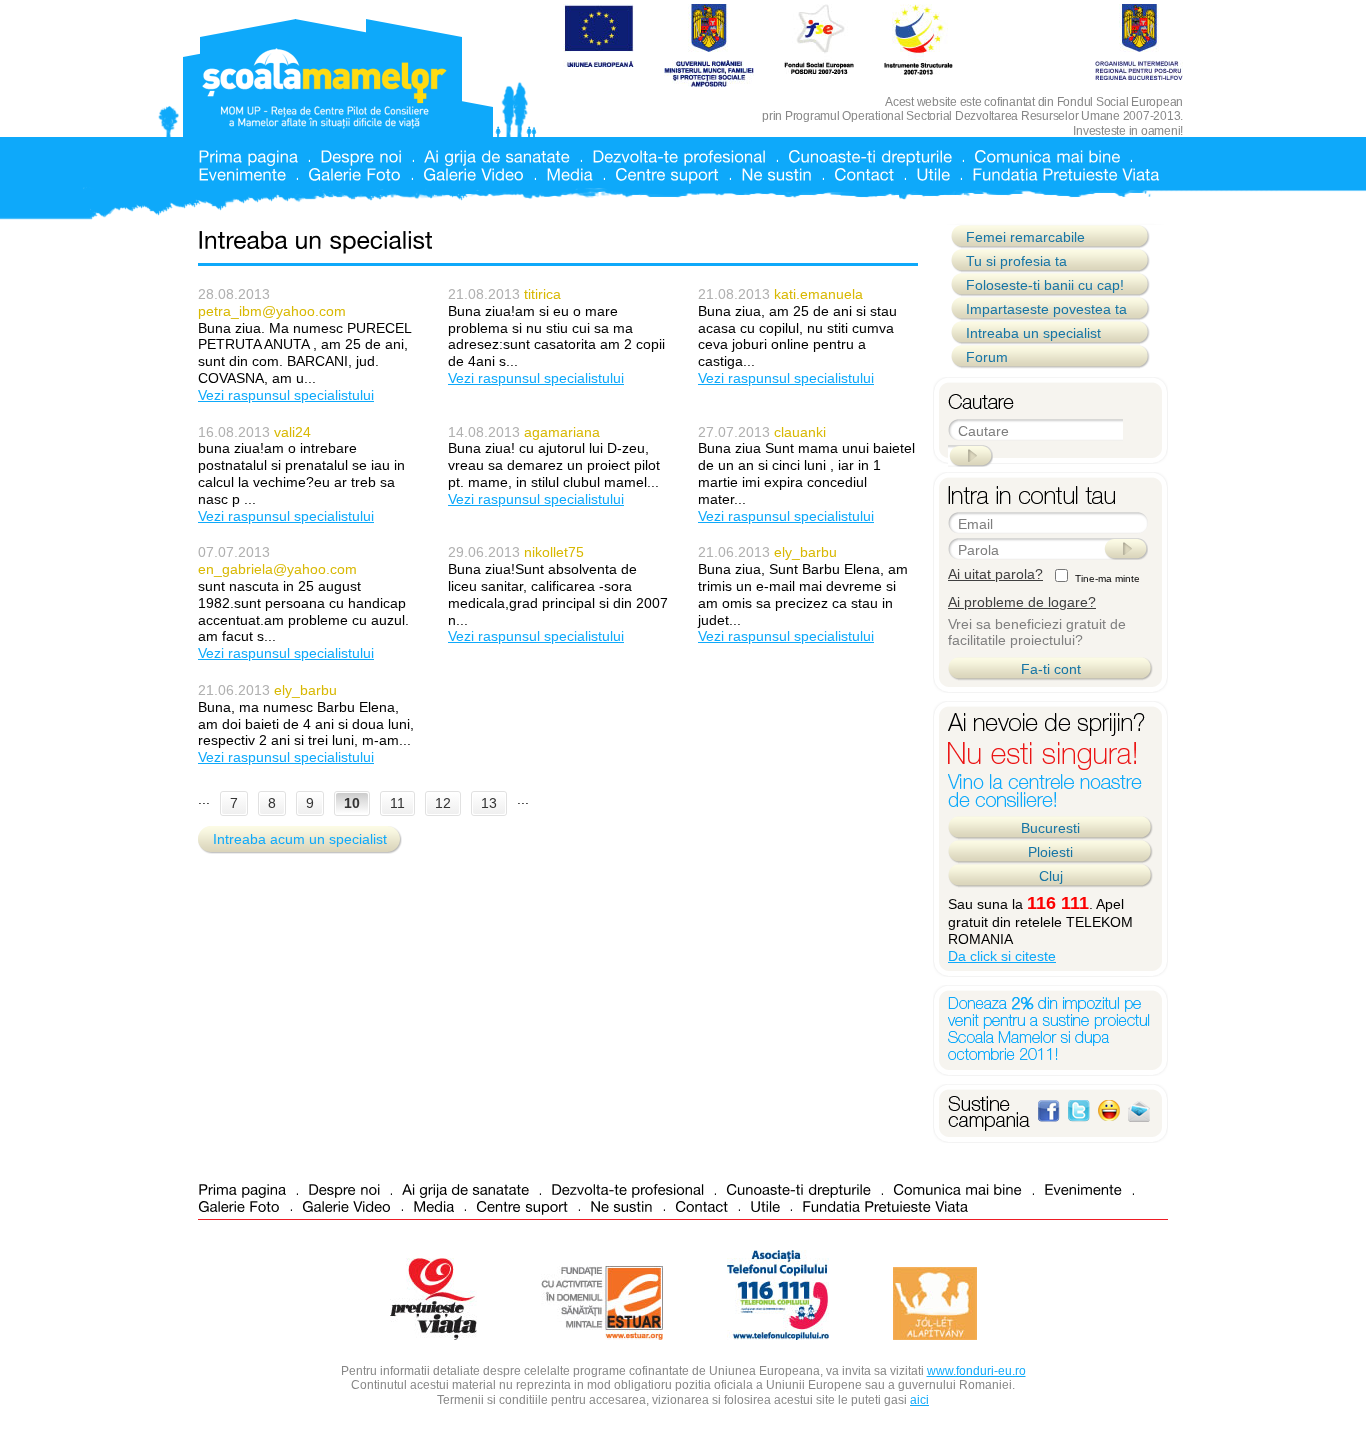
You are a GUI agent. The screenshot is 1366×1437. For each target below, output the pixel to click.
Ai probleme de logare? (1022, 602)
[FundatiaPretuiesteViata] (1065, 173)
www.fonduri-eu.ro (976, 1371)
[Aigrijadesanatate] (497, 155)
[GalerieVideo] (473, 173)
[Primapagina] (248, 155)
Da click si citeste (1002, 956)
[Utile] (933, 173)
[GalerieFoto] (354, 173)
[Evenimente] (242, 173)
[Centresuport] (667, 173)
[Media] (569, 173)
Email (975, 524)
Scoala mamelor (324, 88)
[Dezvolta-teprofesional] (679, 155)
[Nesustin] (776, 173)
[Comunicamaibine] (1047, 155)
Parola (978, 550)
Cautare (983, 431)
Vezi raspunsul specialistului (286, 395)
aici (919, 1400)
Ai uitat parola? (995, 574)
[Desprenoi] (361, 155)
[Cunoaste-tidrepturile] (870, 155)
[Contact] (864, 173)
